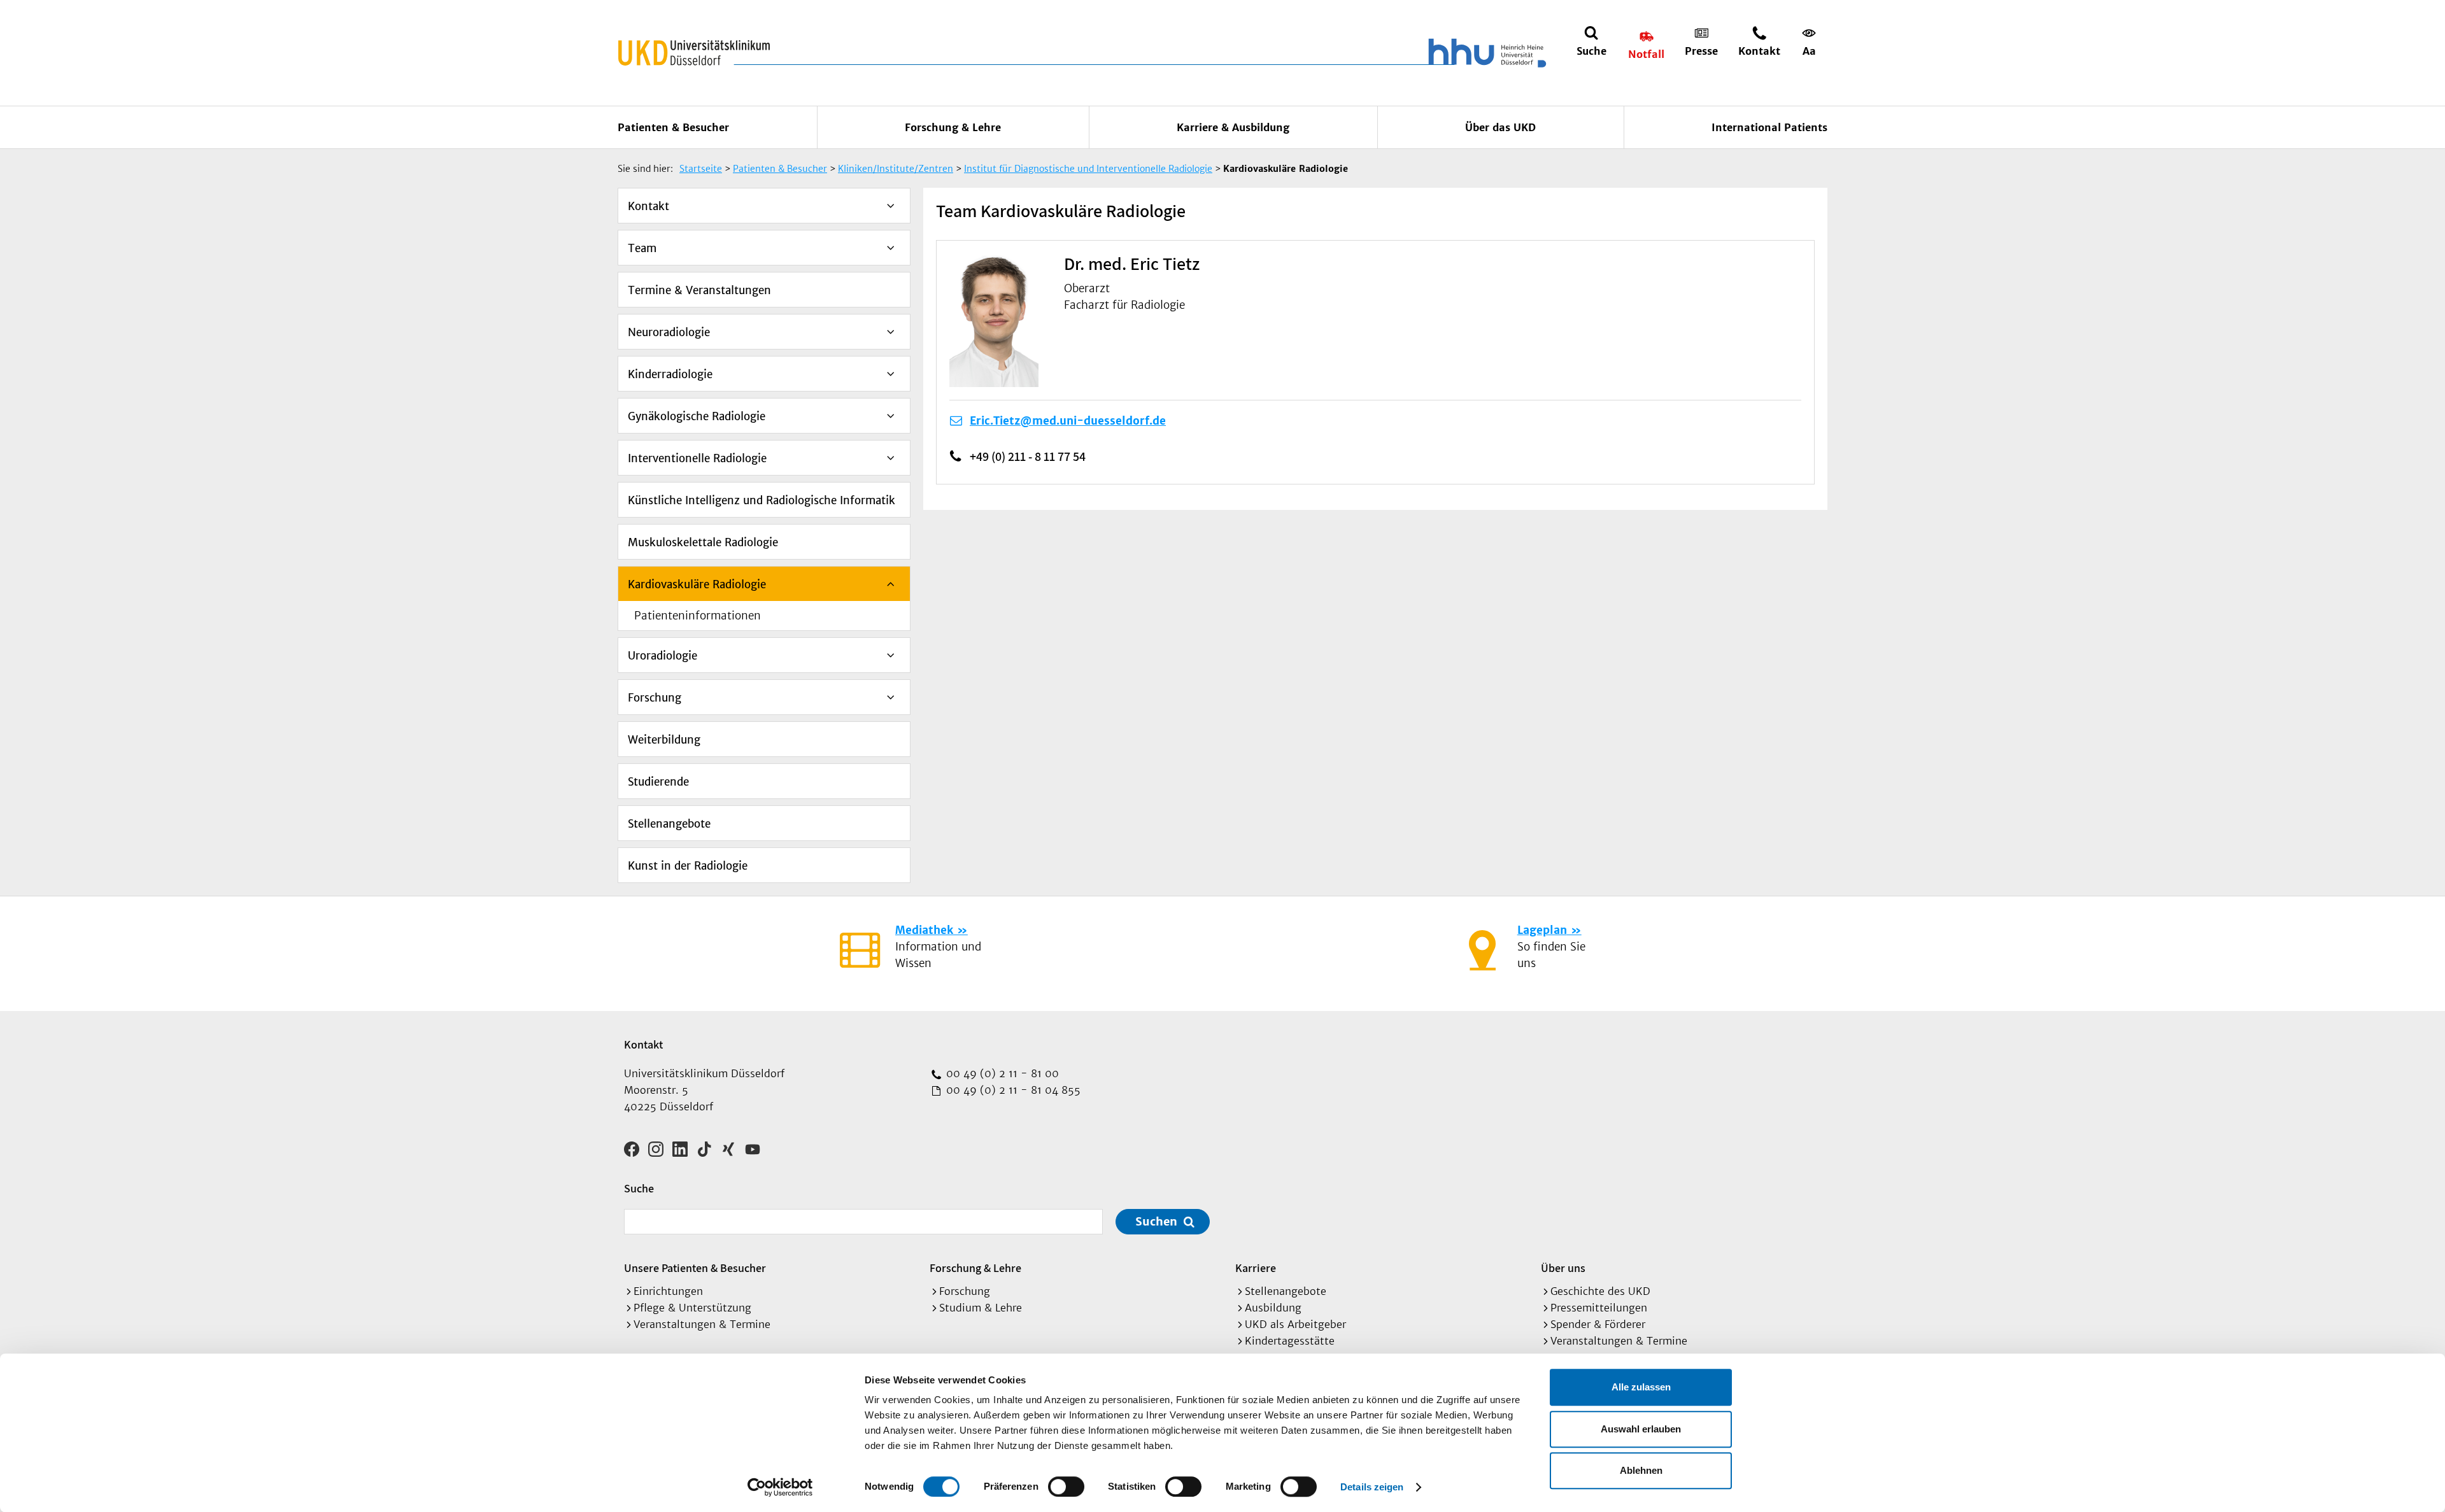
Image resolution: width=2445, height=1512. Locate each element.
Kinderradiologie (670, 374)
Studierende (658, 782)
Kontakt (648, 206)
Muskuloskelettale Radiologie (703, 542)
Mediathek (924, 930)
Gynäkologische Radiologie (697, 416)
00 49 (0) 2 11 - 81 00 (1001, 1073)
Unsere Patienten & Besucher (695, 1268)
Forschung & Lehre (953, 127)
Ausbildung (1273, 1308)
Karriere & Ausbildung (1233, 127)
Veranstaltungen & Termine (702, 1324)
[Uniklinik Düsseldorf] (694, 53)
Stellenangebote (669, 824)
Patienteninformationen (698, 616)
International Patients (1769, 127)
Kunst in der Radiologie (688, 866)
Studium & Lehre (981, 1308)
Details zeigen (1372, 1487)
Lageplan (1542, 930)
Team (642, 248)
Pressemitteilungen (1599, 1308)
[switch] (1066, 1487)
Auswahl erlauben (1641, 1429)
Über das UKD (1500, 127)
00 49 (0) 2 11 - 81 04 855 (1012, 1090)
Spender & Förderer (1598, 1324)
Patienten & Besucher (673, 127)
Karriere (1256, 1268)
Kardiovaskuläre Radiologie (697, 584)
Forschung (655, 698)
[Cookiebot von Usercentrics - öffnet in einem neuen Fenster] (780, 1487)
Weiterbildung (664, 740)
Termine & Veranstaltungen (699, 290)
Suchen (1156, 1221)
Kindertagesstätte (1290, 1341)
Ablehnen (1641, 1470)
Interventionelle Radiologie (697, 458)
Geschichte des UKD (1600, 1291)
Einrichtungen (668, 1291)
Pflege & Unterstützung (692, 1308)
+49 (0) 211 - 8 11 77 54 (1028, 456)
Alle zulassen (1641, 1387)
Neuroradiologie (669, 332)
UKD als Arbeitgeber (1295, 1324)
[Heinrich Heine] (1485, 53)
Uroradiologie (663, 656)
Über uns (1563, 1268)
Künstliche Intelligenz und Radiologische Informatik (762, 500)
